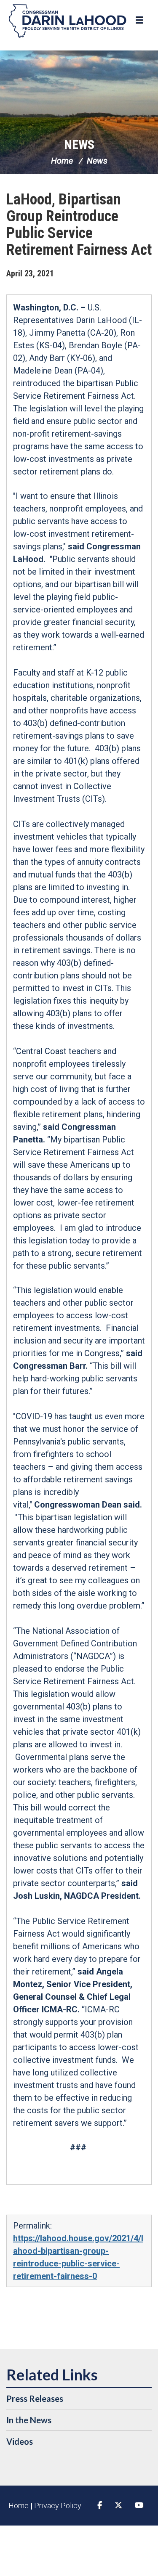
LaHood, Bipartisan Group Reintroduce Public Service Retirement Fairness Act (79, 225)
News (79, 144)
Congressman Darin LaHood (67, 21)
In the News (29, 2420)
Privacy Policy (58, 2506)
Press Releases (35, 2398)
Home (62, 161)
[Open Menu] (141, 20)
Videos (20, 2441)
